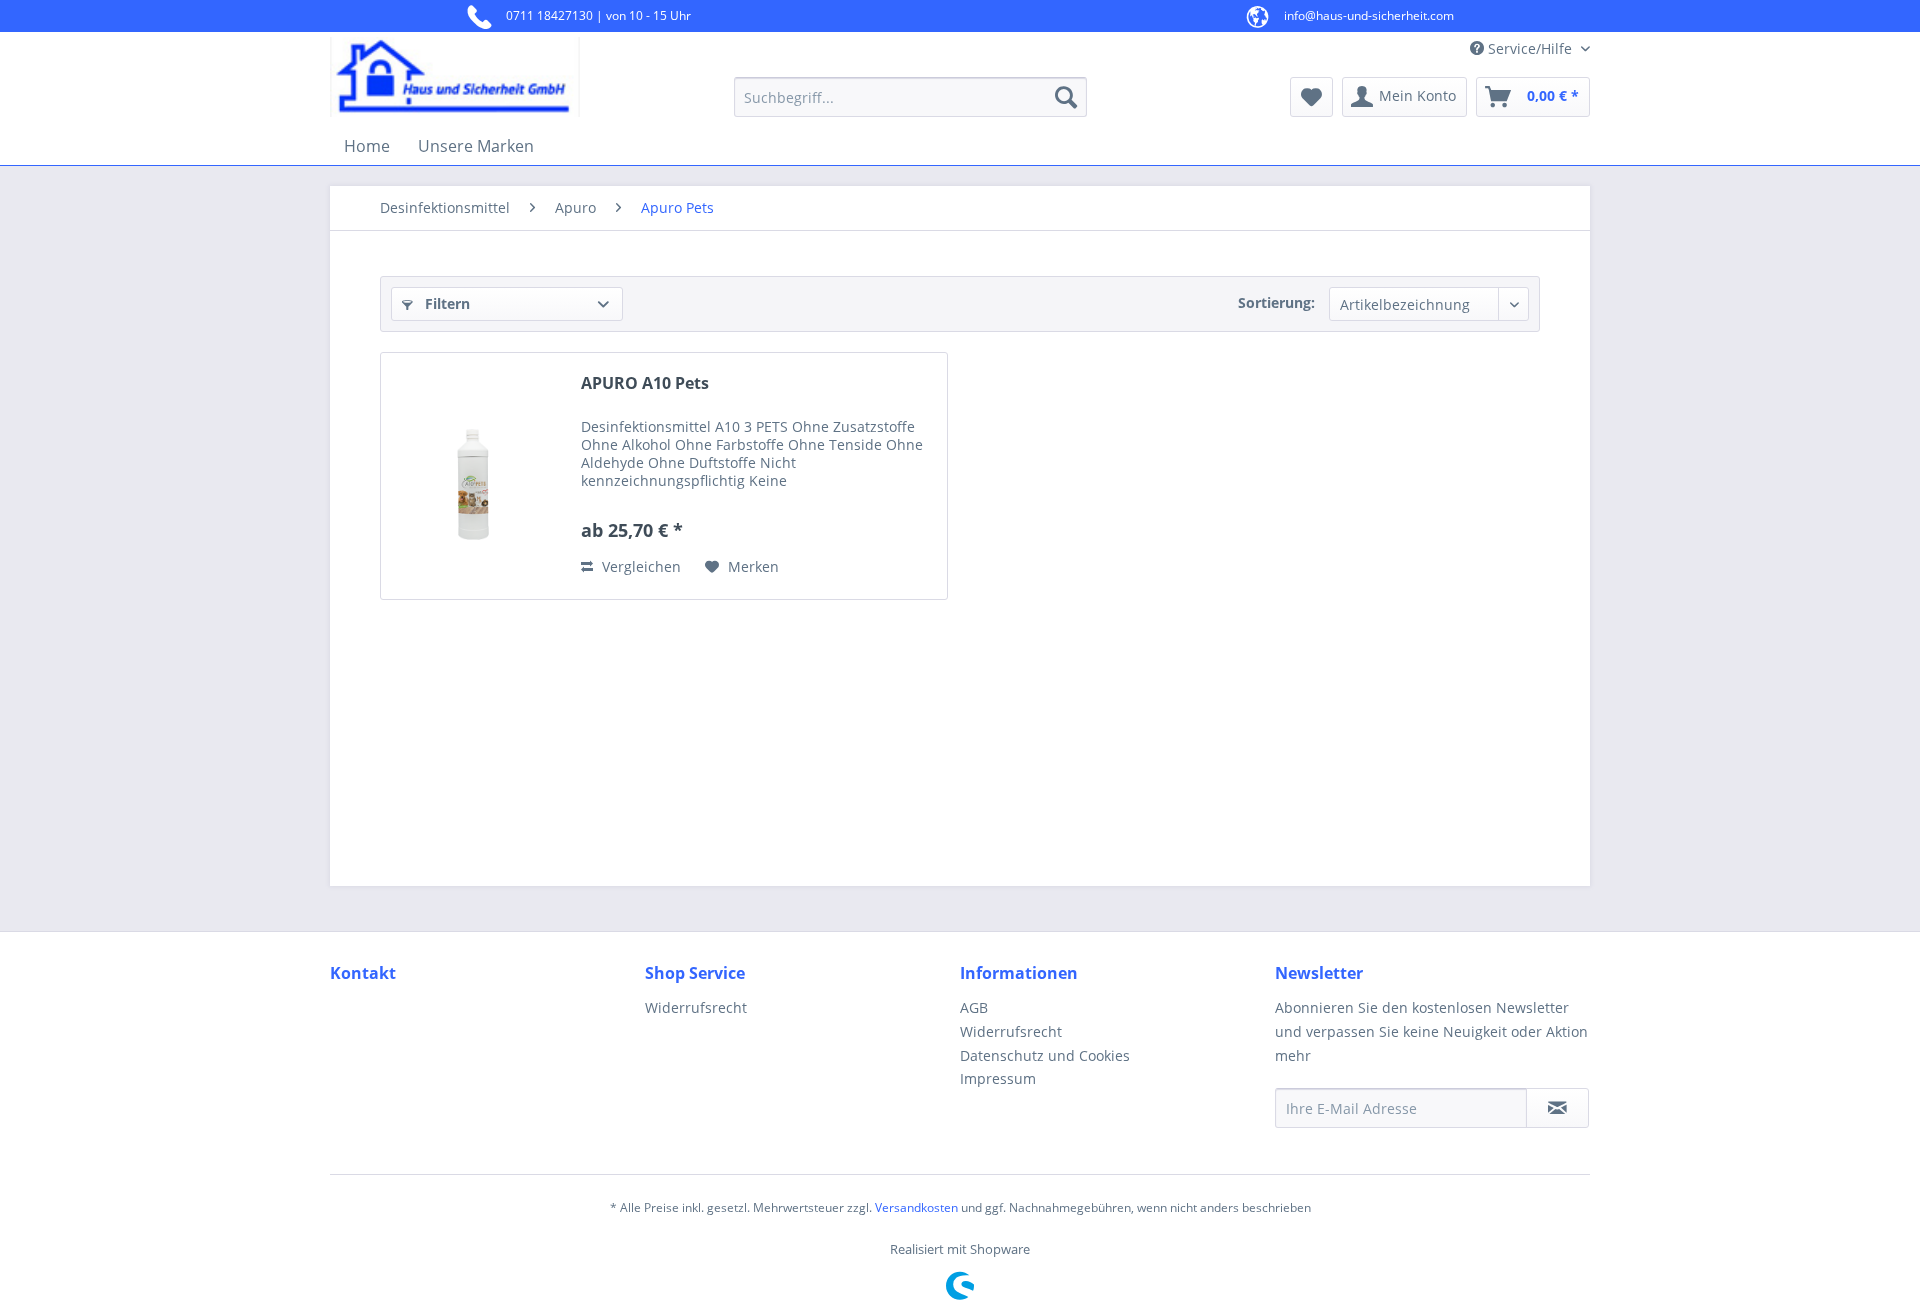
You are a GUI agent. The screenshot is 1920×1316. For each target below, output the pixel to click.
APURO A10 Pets (645, 383)
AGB (974, 1007)
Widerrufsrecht (696, 1007)
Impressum (998, 1078)
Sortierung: (1276, 302)
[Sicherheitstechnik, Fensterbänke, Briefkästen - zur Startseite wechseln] (485, 77)
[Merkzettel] (1311, 97)
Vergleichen (639, 566)
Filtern (445, 303)
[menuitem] (910, 97)
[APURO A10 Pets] (476, 476)
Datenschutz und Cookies (1045, 1055)
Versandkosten (916, 1207)
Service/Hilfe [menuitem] (1530, 48)
